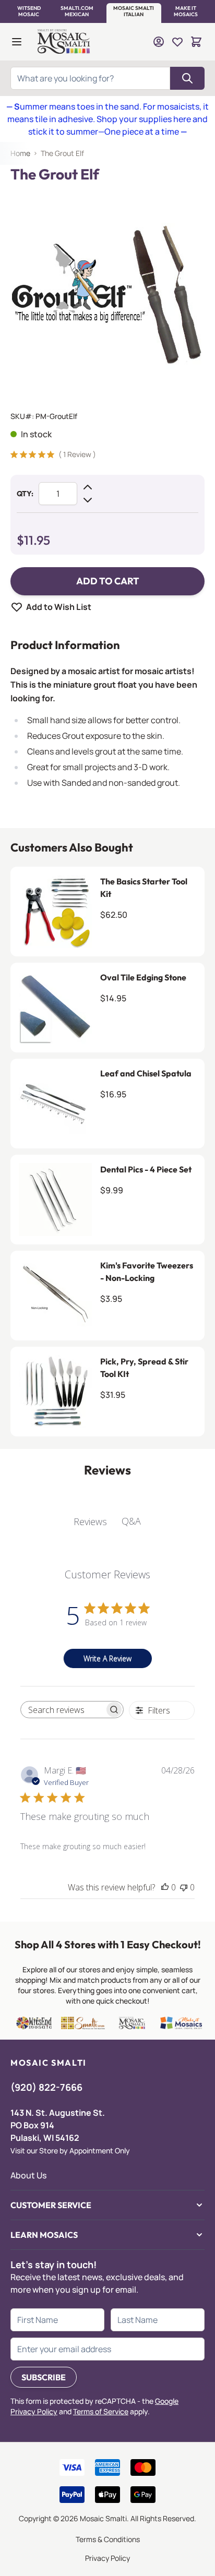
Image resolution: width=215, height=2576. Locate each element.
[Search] (187, 78)
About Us (28, 2175)
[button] (29, 11)
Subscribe (44, 2377)
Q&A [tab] (131, 1521)
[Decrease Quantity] (88, 500)
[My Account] (159, 42)
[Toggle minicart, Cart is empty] (196, 42)
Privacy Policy (107, 2558)
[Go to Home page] (65, 42)
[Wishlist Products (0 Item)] (177, 42)
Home (20, 153)
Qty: (25, 494)
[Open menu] (17, 42)
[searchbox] (63, 1710)
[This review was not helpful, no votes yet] (184, 1887)
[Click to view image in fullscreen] (107, 293)
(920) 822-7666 (46, 2087)
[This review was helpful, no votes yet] (165, 1887)
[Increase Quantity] (88, 487)
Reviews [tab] (90, 1521)
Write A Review (107, 1658)
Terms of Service (101, 2411)
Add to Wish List (59, 607)
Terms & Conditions (108, 2539)
